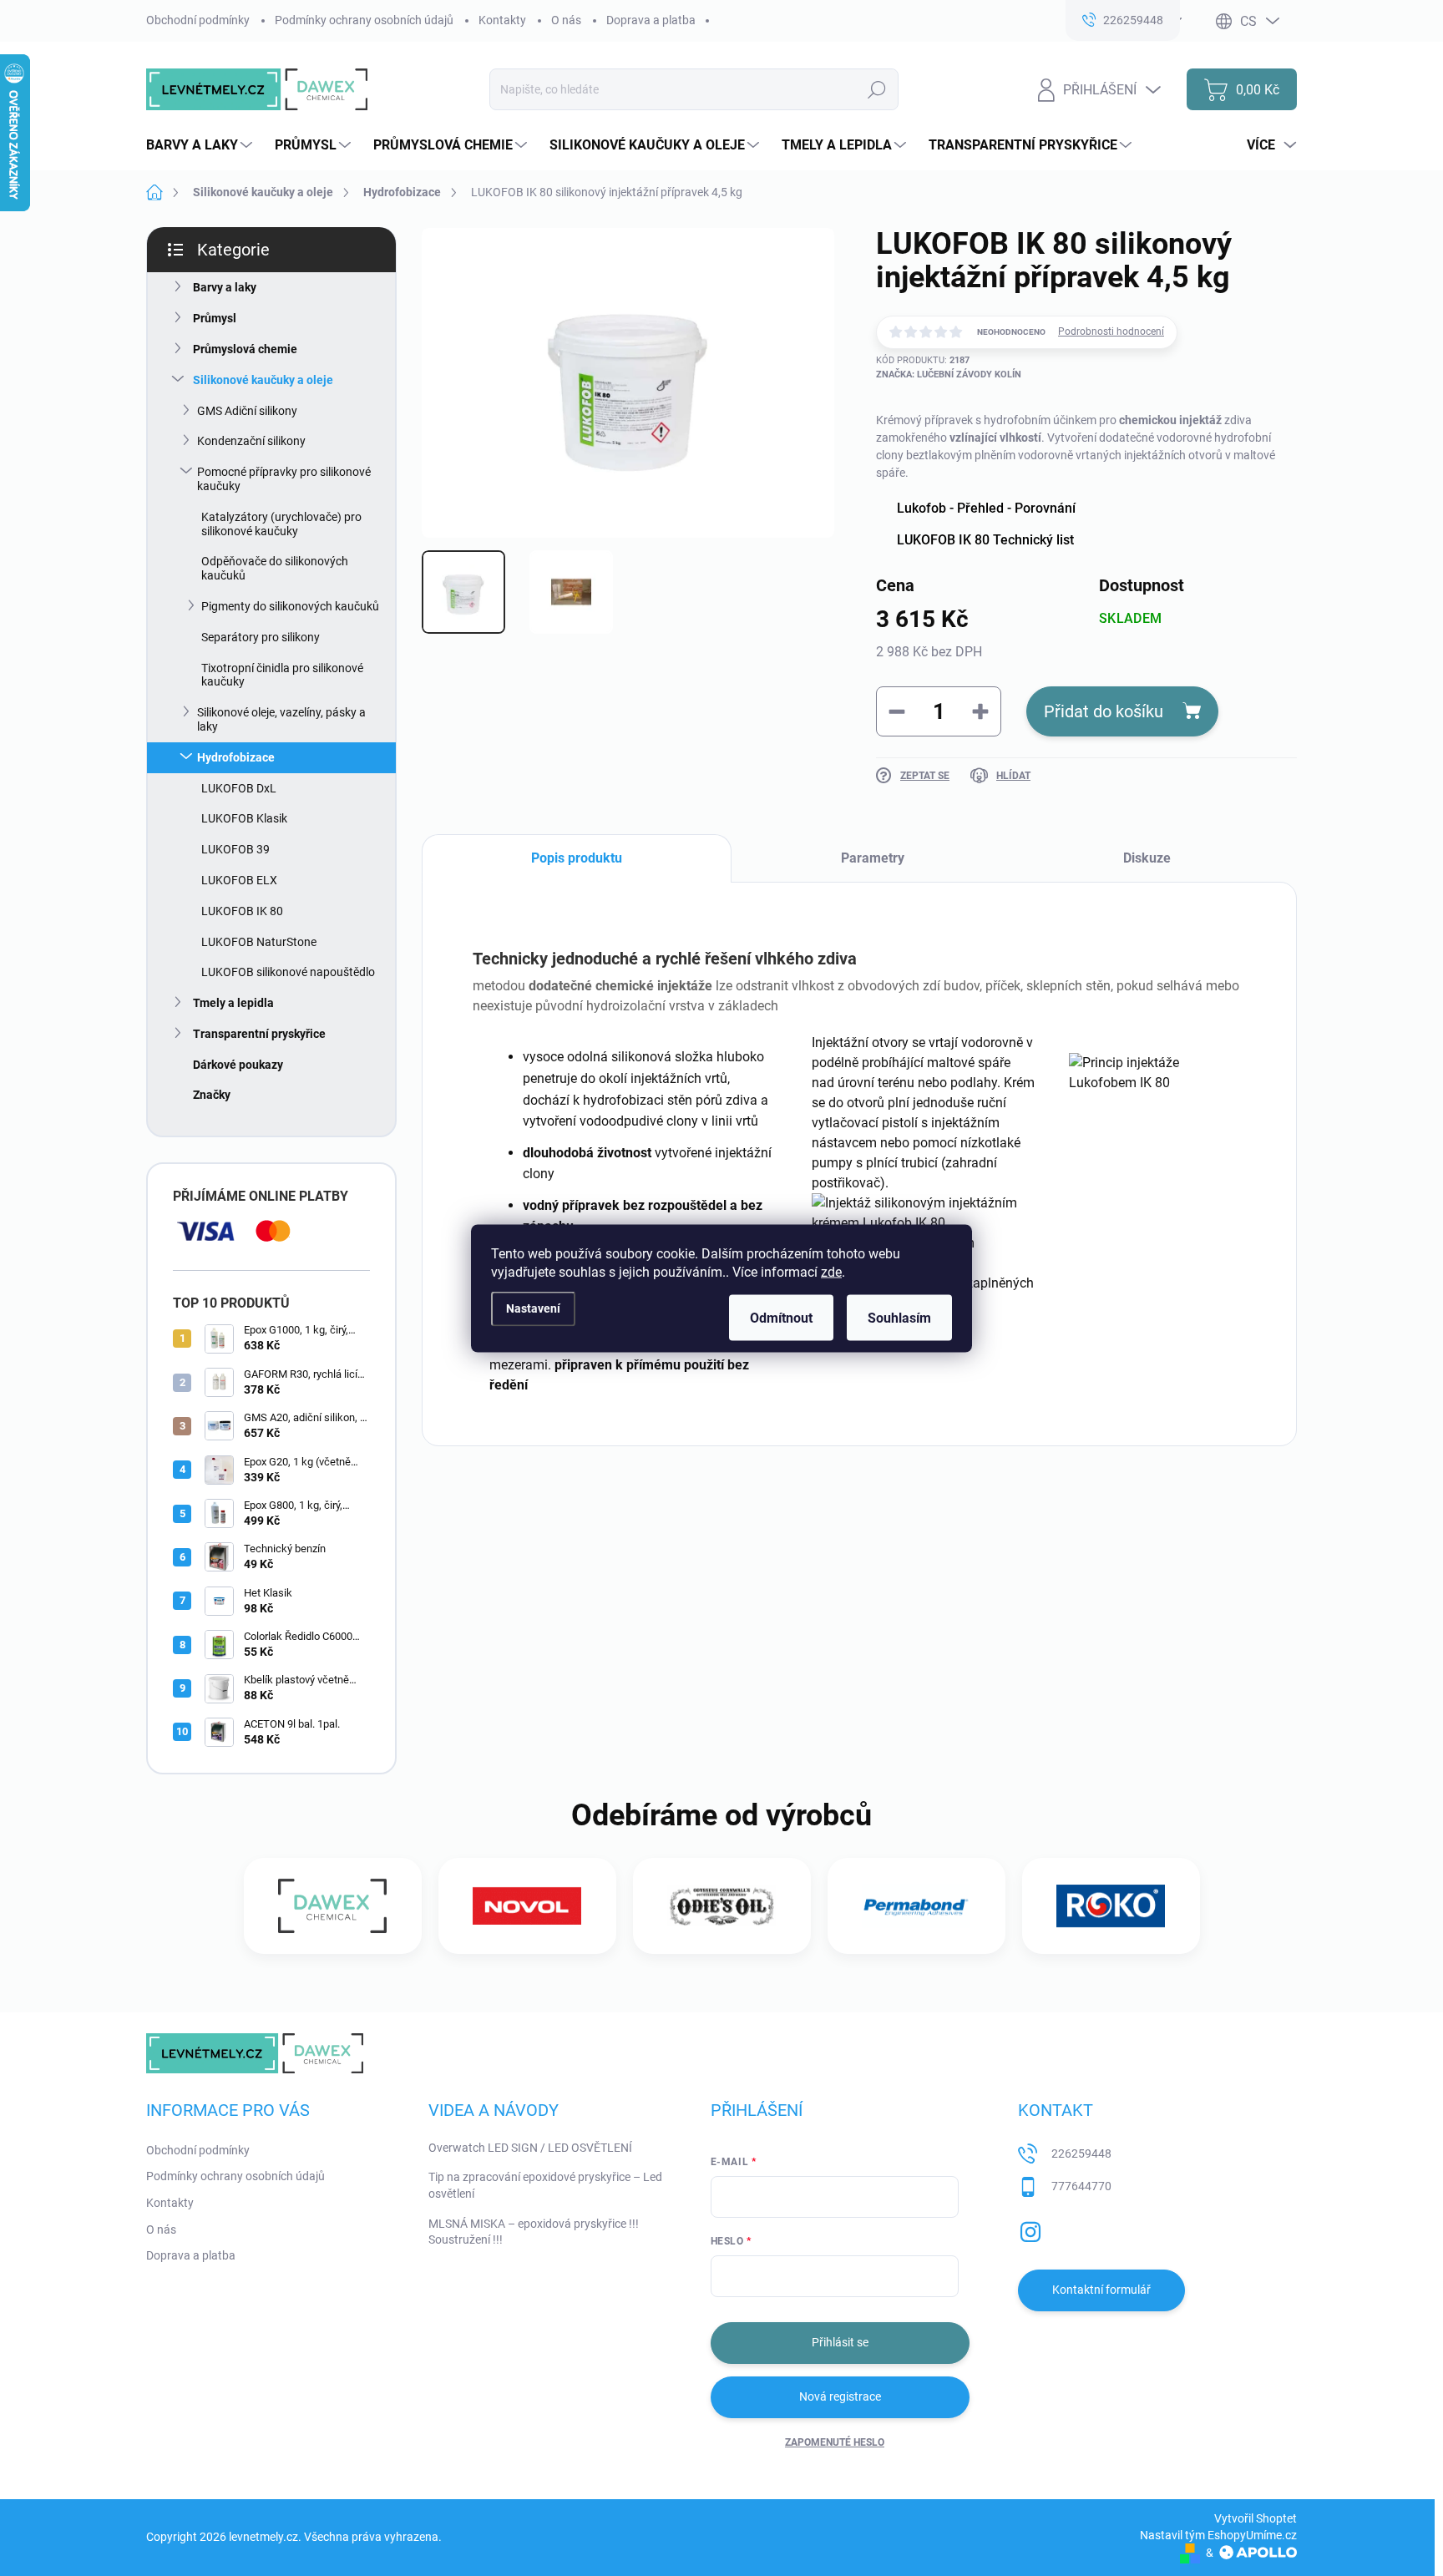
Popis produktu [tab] (577, 858)
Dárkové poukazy (238, 1065)
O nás (566, 20)
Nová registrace (840, 2396)
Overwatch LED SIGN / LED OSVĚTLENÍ (530, 2148)
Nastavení (533, 1309)
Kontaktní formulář (1101, 2290)
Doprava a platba (651, 20)
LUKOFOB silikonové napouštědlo (288, 972)
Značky (212, 1095)
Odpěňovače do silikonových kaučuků (275, 568)
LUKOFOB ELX (239, 880)
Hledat (877, 89)
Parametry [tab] (873, 858)
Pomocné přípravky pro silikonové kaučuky (284, 479)
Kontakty (502, 20)
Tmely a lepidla (233, 1003)
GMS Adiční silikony (247, 411)
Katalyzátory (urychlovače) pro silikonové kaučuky (281, 524)
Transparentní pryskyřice (259, 1034)
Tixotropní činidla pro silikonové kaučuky (282, 675)
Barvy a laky (225, 287)
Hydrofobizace (236, 757)
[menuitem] (201, 145)
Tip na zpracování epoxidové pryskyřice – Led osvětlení (545, 2185)
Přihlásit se (840, 2342)
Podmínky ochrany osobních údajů (364, 20)
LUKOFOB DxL (239, 788)
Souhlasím (899, 1317)
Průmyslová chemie (245, 349)
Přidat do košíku (1104, 711)
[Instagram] (1030, 2229)
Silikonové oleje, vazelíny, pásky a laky (281, 719)
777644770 (1081, 2186)
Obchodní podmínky (198, 20)
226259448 (1081, 2153)
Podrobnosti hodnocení (1111, 331)
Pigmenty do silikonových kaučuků (290, 606)
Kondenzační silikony (251, 441)
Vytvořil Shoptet (1256, 2518)
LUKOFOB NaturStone (259, 942)
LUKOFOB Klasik (244, 818)
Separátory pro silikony (261, 637)
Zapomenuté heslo (835, 2442)
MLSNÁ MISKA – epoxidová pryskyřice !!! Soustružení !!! (534, 2232)
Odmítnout (781, 1317)
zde (831, 1271)
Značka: (949, 375)
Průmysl (215, 318)
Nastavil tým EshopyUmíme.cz (1218, 2535)
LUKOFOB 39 (235, 849)
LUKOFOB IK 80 (242, 911)
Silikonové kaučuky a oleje (263, 380)
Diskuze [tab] (1147, 858)
